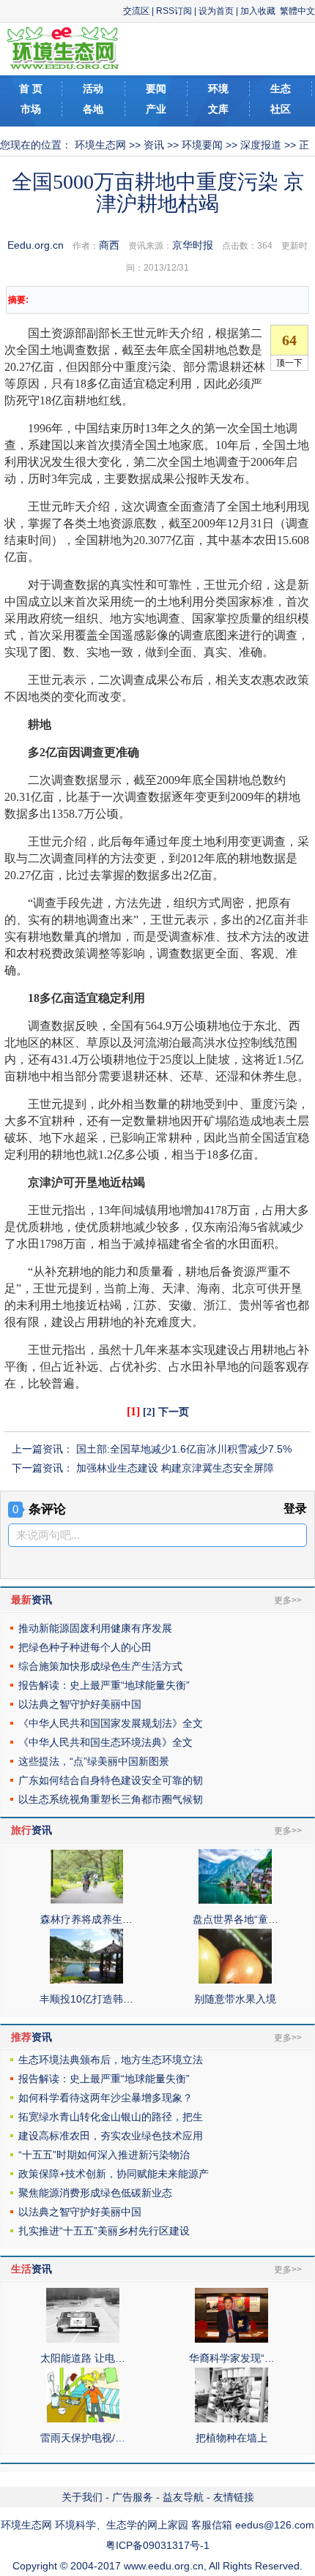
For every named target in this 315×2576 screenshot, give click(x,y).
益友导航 (183, 2497)
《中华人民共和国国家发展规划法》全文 (111, 1723)
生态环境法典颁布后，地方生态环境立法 (111, 2060)
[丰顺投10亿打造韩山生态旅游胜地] (86, 1980)
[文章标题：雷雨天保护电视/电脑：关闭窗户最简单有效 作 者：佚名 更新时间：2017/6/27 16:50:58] (83, 2419)
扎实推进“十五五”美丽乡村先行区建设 (104, 2231)
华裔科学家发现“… (232, 2358)
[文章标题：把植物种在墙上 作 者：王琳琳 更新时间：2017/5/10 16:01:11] (231, 2419)
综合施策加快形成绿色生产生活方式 (100, 1666)
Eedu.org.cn (36, 245)
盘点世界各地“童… (236, 1919)
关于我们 (82, 2497)
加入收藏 (258, 11)
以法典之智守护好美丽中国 (80, 1704)
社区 (281, 109)
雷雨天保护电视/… (83, 2438)
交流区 (136, 11)
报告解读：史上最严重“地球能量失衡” (104, 1685)
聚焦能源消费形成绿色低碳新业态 (95, 2193)
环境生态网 (100, 145)
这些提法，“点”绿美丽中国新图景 (94, 1761)
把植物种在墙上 (231, 2438)
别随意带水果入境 (235, 1999)
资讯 (154, 145)
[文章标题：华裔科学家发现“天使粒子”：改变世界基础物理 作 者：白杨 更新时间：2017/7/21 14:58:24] (231, 2339)
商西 (109, 245)
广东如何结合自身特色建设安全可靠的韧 (111, 1780)
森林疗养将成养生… (86, 1919)
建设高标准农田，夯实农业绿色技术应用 (111, 2136)
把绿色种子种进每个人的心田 (85, 1647)
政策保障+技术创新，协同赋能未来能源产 (114, 2174)
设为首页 (216, 11)
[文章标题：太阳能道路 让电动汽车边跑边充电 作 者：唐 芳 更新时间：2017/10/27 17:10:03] (83, 2339)
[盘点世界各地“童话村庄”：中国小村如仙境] (235, 1900)
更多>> (288, 1600)
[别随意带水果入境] (235, 1980)
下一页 (174, 1412)
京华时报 (193, 245)
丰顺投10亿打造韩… (86, 1999)
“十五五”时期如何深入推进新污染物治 (104, 2155)
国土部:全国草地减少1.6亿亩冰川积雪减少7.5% (184, 1449)
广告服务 (133, 2497)
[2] (149, 1412)
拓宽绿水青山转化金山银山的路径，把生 (111, 2117)
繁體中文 (297, 11)
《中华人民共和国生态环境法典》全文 (105, 1742)
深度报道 (261, 145)
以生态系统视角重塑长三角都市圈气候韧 (111, 1799)
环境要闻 (202, 145)
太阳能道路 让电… (83, 2358)
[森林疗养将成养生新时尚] (86, 1900)
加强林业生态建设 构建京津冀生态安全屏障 (175, 1468)
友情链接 (234, 2497)
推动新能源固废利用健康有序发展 (95, 1628)
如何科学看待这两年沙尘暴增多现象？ (105, 2098)
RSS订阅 (174, 11)
